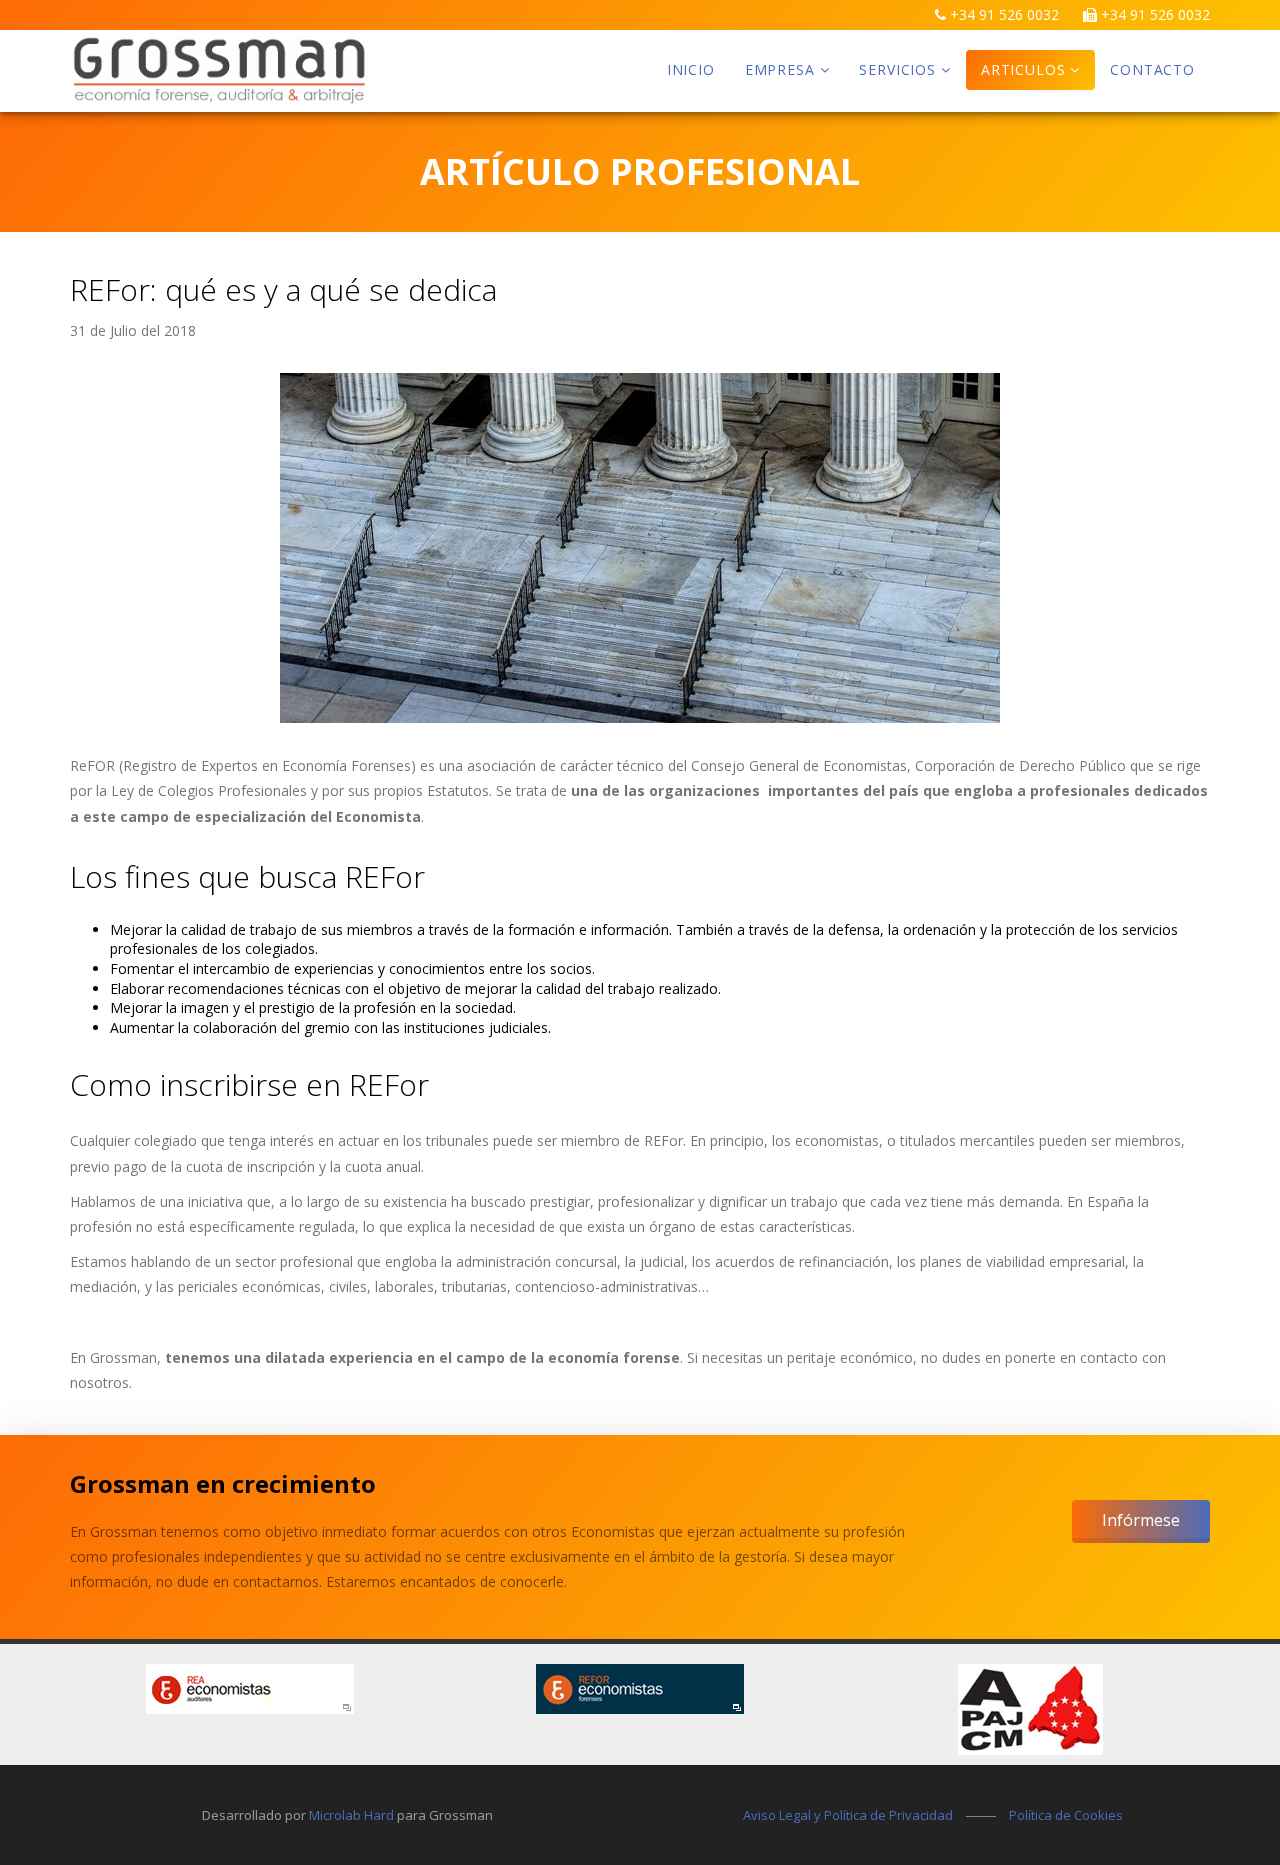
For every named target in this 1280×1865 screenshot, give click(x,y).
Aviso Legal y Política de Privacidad (848, 1815)
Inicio (691, 69)
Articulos (1023, 69)
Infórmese (1141, 1520)
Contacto (1152, 69)
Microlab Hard (351, 1815)
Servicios (897, 69)
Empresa (780, 69)
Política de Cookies (1066, 1815)
